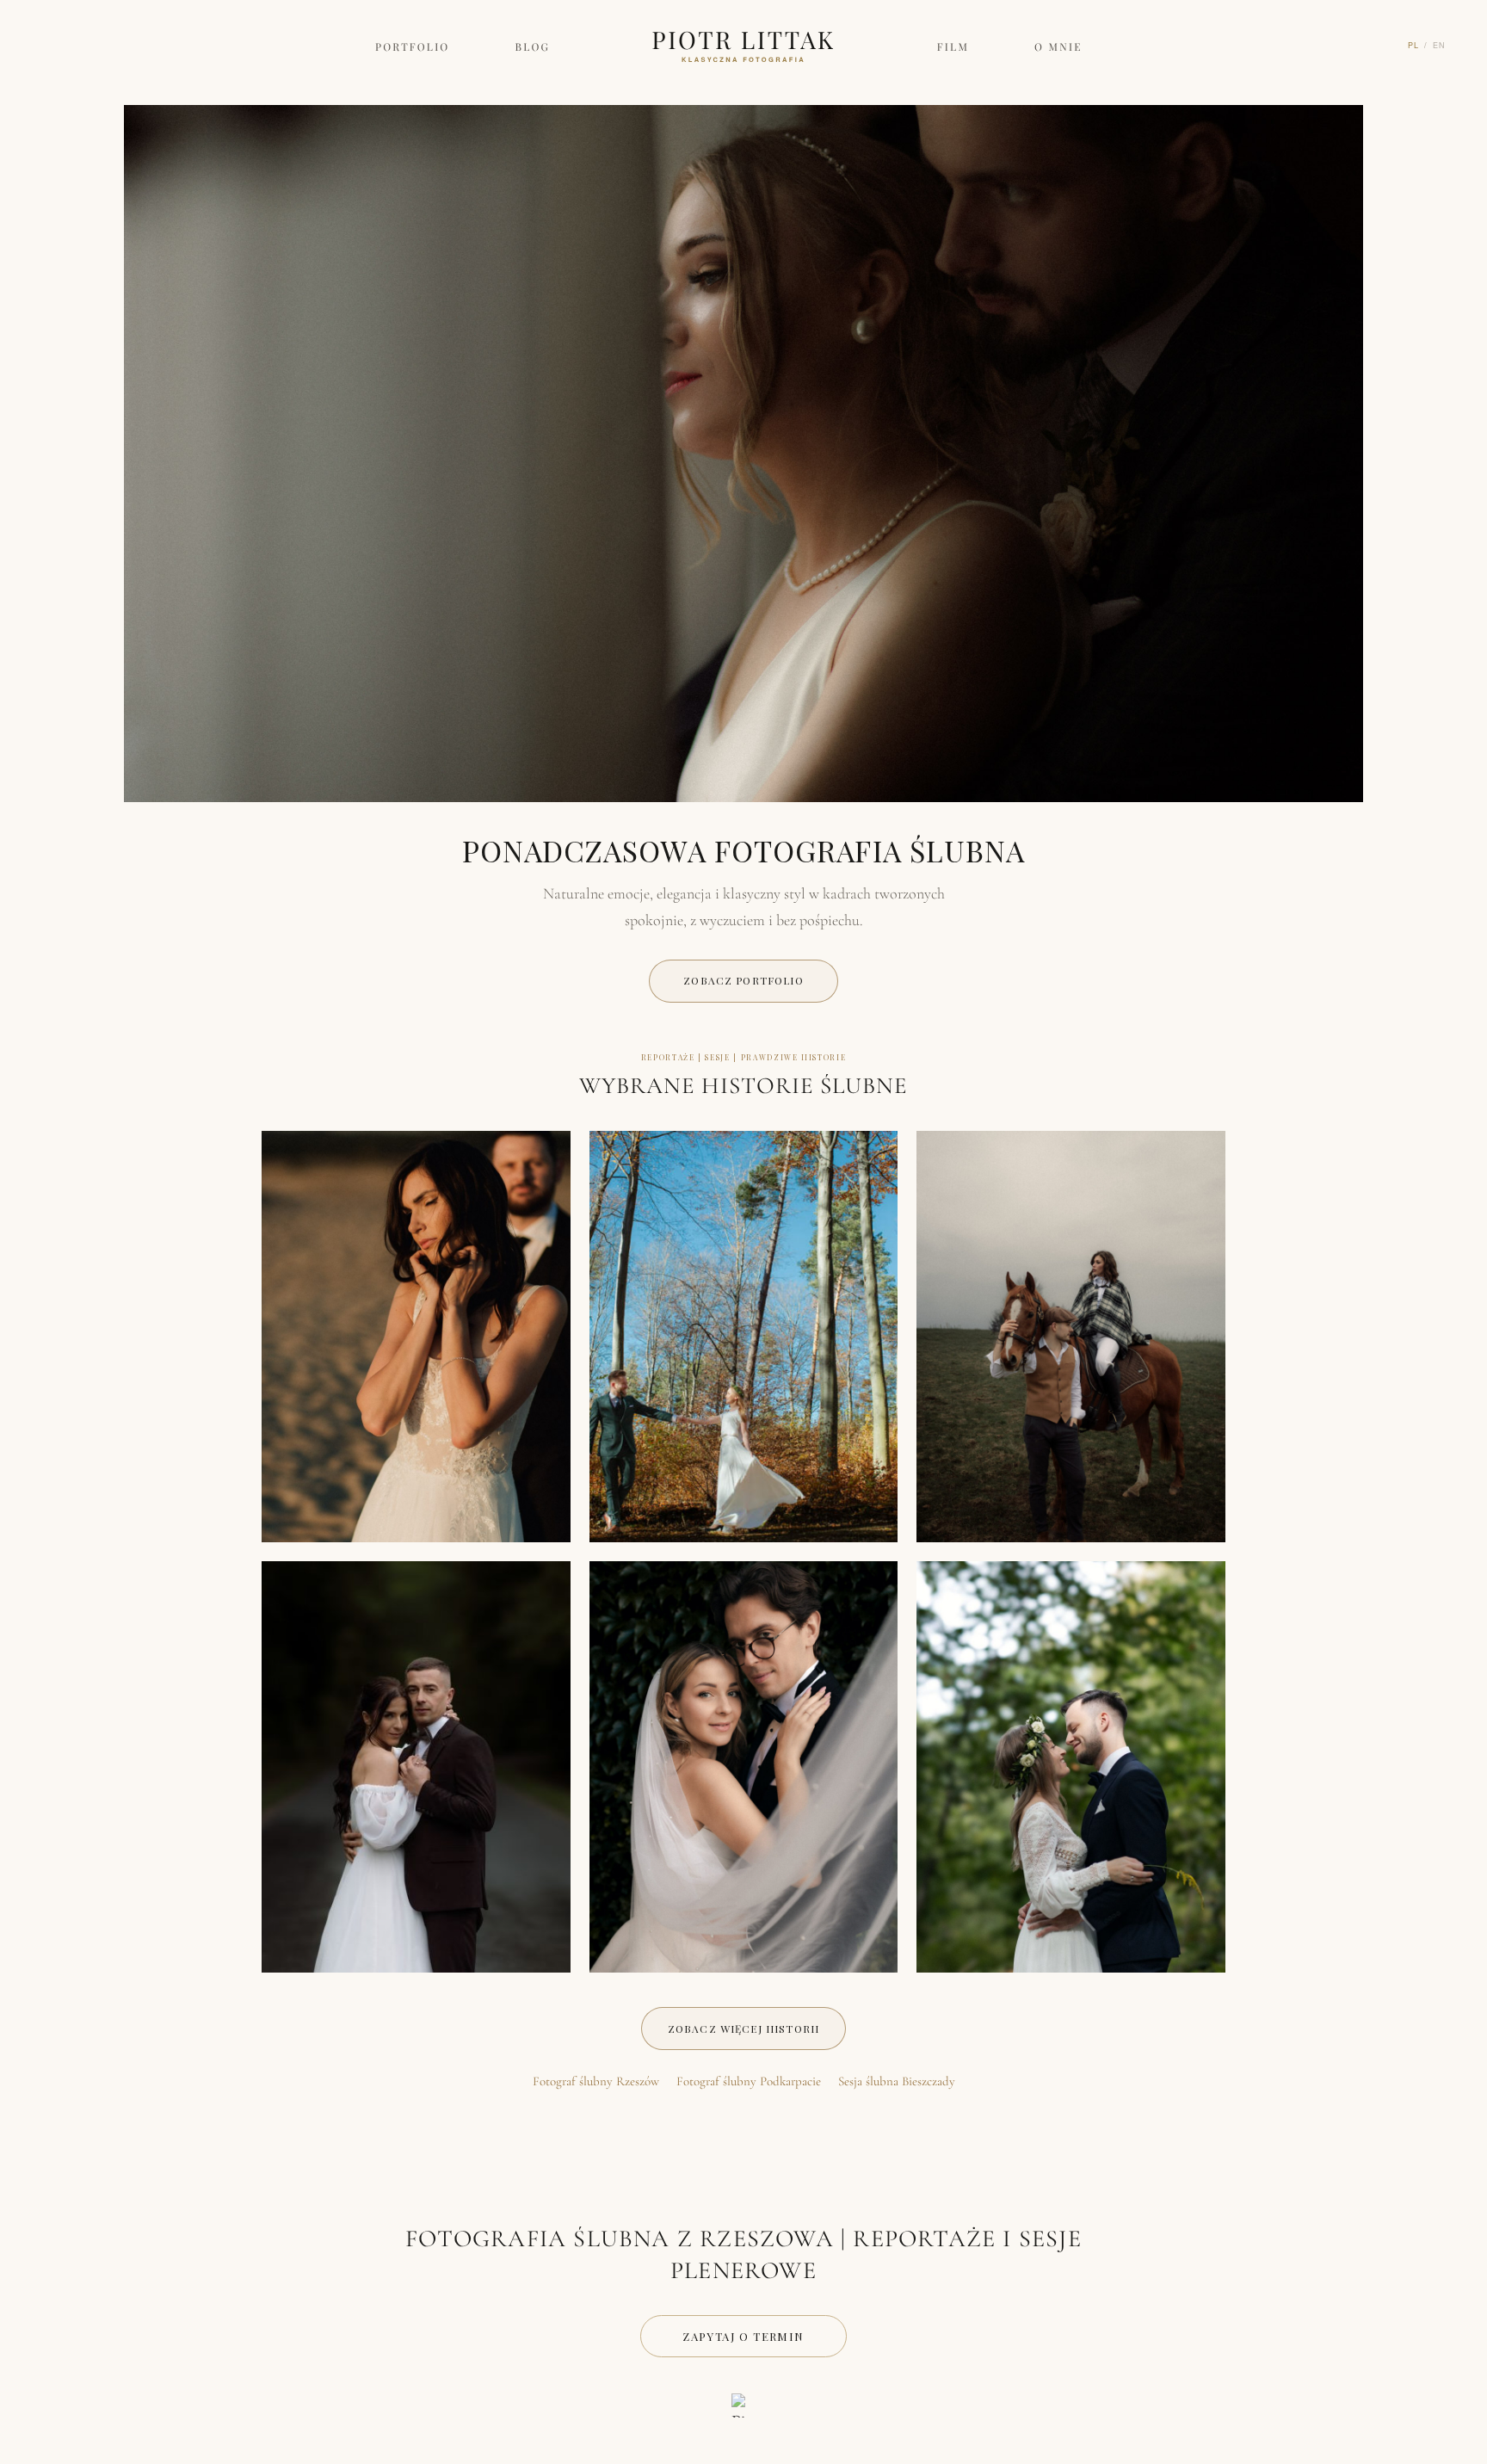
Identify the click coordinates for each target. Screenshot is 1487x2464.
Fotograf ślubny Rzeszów (596, 2081)
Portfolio (413, 47)
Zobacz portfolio (743, 980)
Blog (533, 47)
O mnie (1058, 47)
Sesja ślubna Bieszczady (897, 2081)
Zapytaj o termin (743, 2336)
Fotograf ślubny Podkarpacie (749, 2081)
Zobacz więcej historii (743, 2029)
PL (1413, 44)
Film (953, 47)
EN (1439, 44)
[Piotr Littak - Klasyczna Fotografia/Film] (743, 2405)
